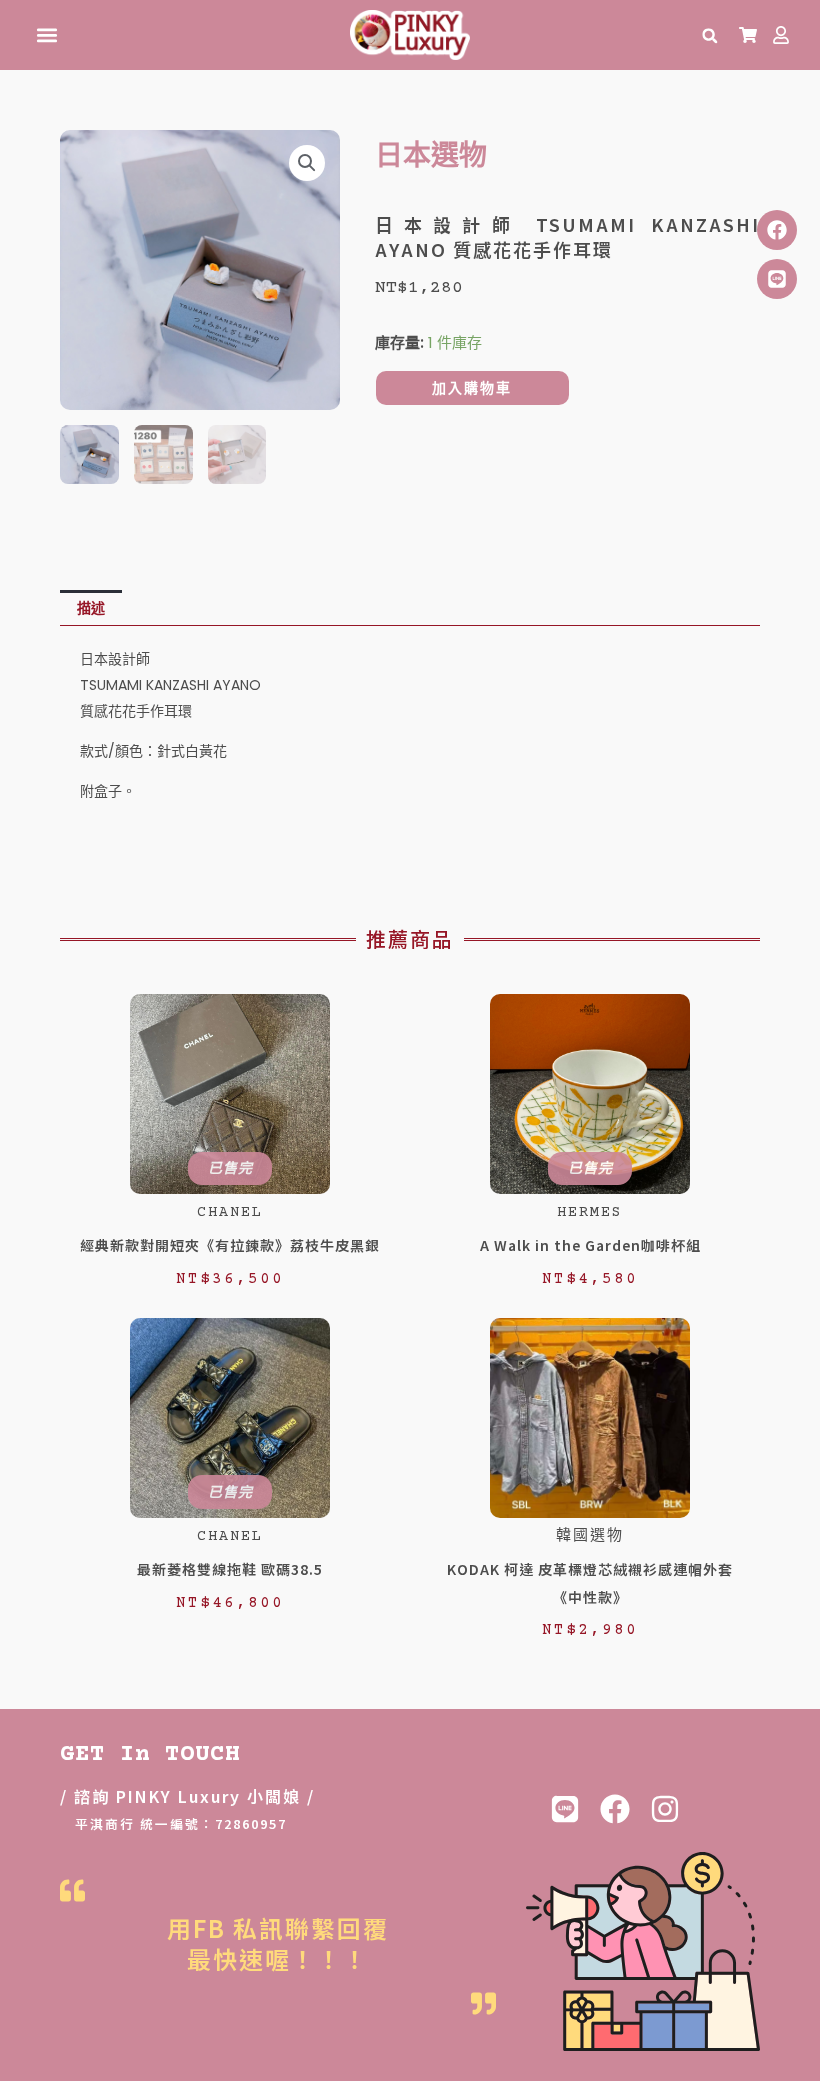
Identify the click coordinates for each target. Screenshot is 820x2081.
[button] (46, 35)
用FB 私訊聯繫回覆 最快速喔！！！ (278, 1943)
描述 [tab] (91, 608)
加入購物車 (472, 388)
